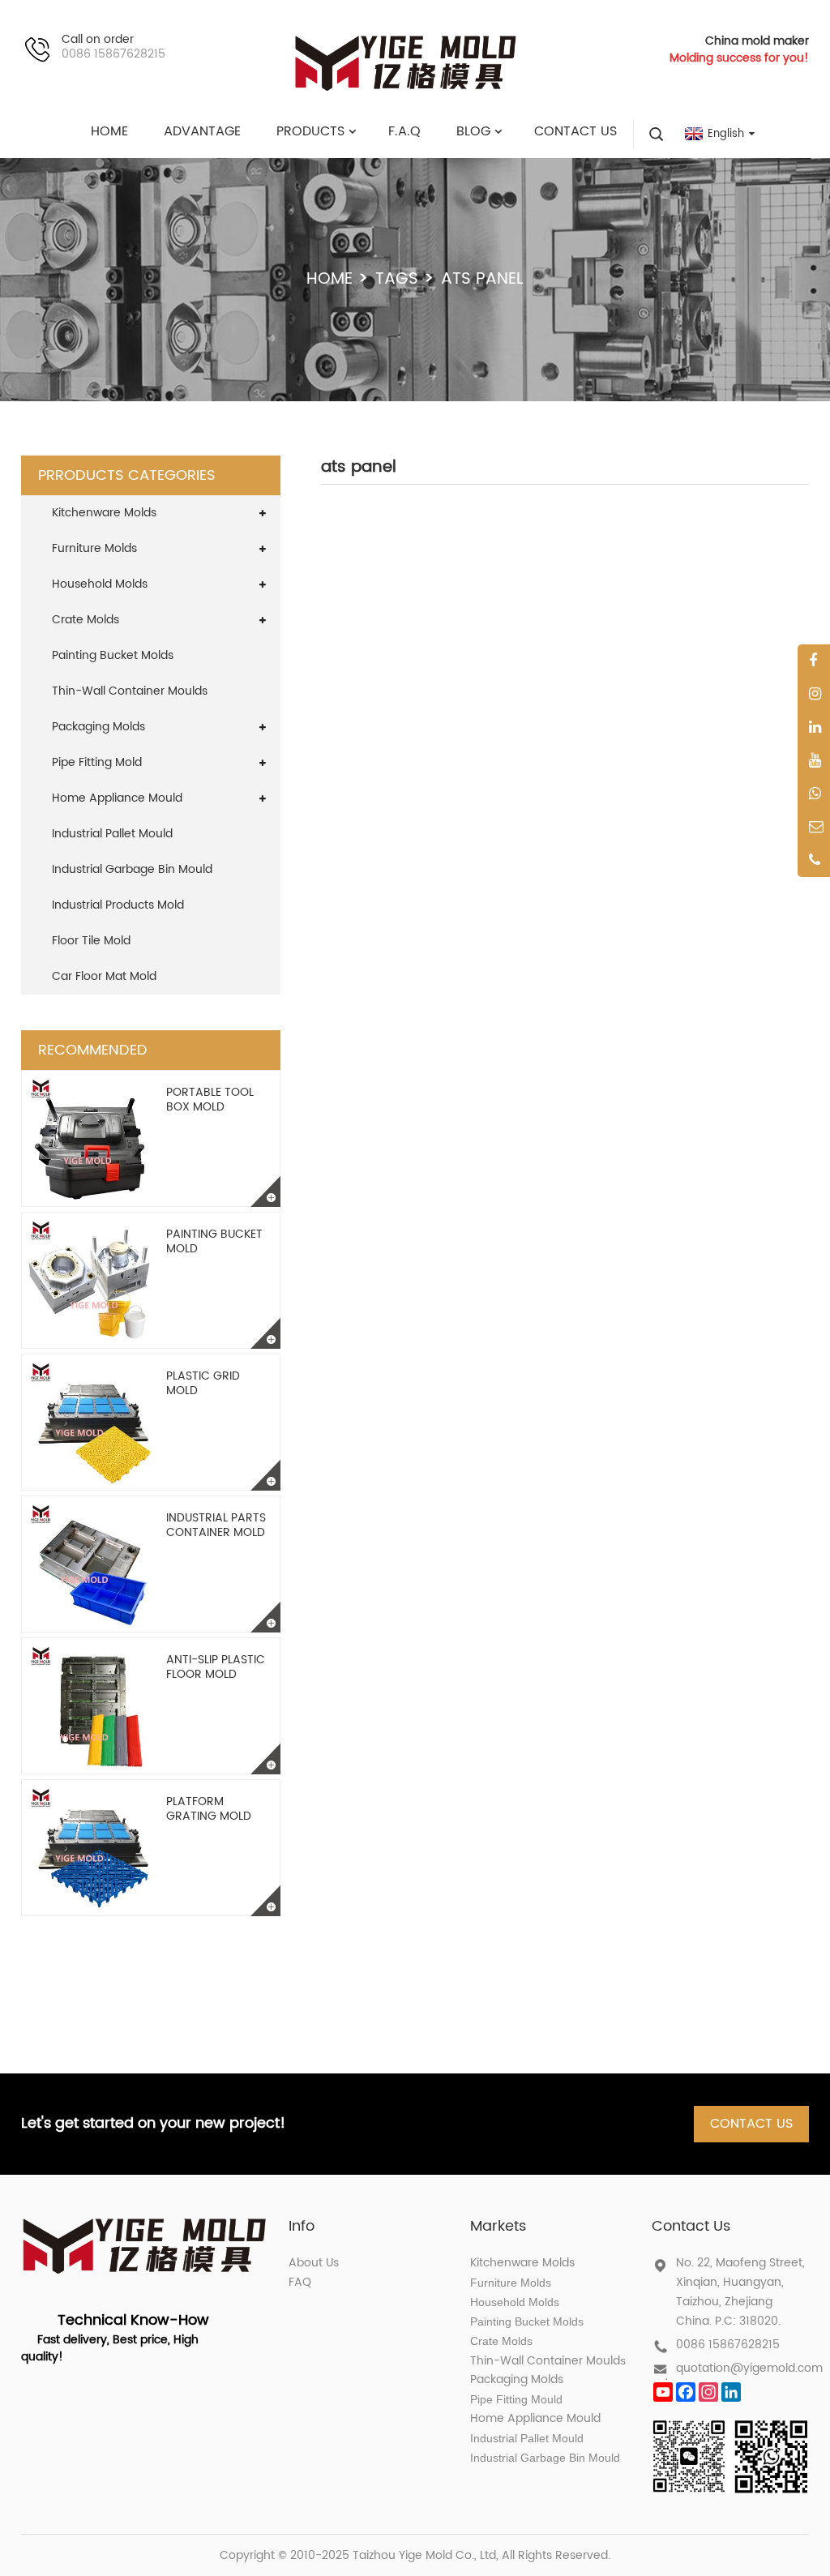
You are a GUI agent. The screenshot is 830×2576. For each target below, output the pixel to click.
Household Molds (100, 584)
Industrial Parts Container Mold (216, 1525)
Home (329, 279)
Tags (397, 279)
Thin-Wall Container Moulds (130, 691)
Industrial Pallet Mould (112, 834)
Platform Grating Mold (209, 1809)
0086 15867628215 (728, 2345)
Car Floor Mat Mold (104, 976)
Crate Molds (86, 620)
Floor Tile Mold (91, 941)
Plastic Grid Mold (203, 1383)
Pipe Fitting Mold (97, 762)
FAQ (300, 2282)
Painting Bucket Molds (113, 655)
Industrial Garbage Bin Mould (132, 869)
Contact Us (751, 2124)
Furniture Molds (94, 548)
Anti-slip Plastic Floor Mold (216, 1667)
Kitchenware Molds (104, 513)
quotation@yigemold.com (749, 2368)
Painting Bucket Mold (214, 1241)
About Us (314, 2263)
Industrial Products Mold (118, 905)
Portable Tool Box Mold (210, 1100)
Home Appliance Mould (117, 798)
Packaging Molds (98, 727)
